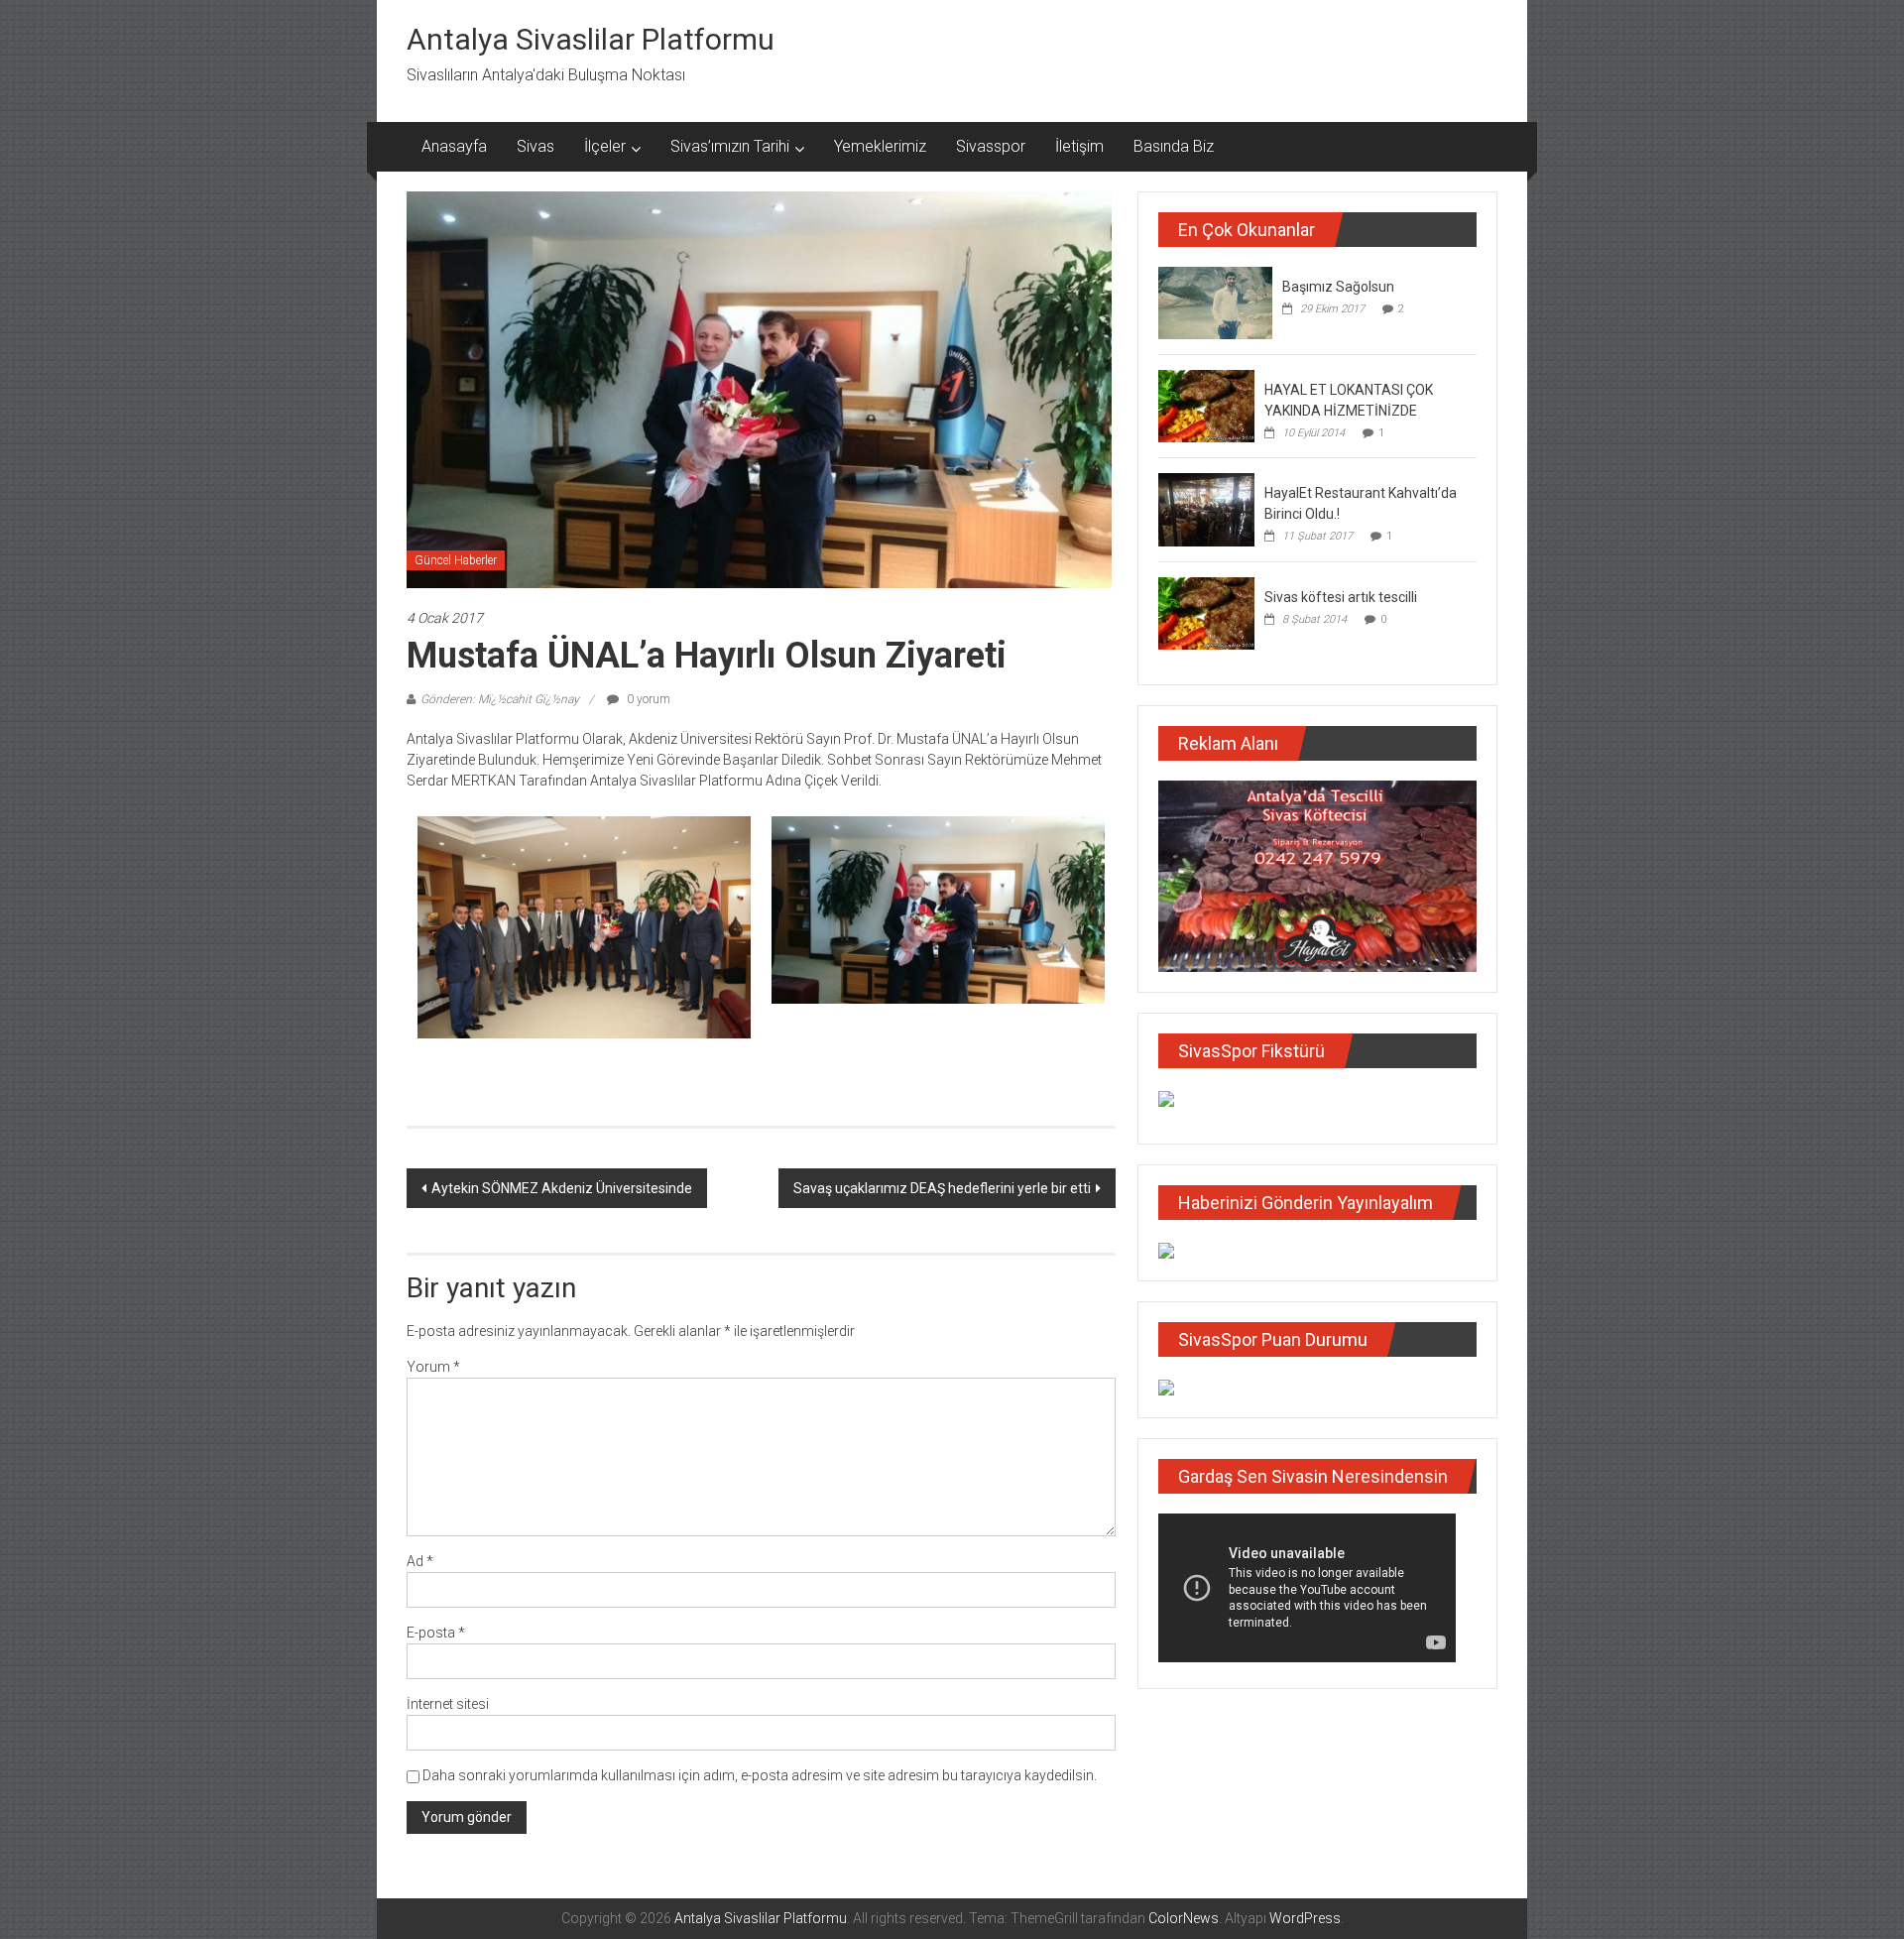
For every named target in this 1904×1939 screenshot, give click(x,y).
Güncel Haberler (456, 560)
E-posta (436, 1633)
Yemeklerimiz (880, 146)
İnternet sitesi (448, 1704)
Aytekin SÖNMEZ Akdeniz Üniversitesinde (562, 1188)
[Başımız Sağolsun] (1215, 302)
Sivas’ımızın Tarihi (730, 146)
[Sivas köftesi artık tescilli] (1206, 612)
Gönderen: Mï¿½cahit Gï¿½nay (500, 699)
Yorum (433, 1367)
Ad (420, 1561)
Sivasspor (991, 146)
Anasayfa (454, 146)
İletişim (1079, 146)
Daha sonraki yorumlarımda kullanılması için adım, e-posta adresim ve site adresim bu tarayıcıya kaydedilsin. (760, 1775)
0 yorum (647, 699)
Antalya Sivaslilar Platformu (591, 39)
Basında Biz (1174, 146)
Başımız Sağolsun (1338, 287)
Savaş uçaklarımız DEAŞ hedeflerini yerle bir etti (942, 1188)
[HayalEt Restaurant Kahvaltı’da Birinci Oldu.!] (1206, 509)
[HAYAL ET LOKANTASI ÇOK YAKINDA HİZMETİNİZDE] (1206, 405)
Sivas (535, 146)
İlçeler (605, 146)
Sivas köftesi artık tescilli (1341, 597)
